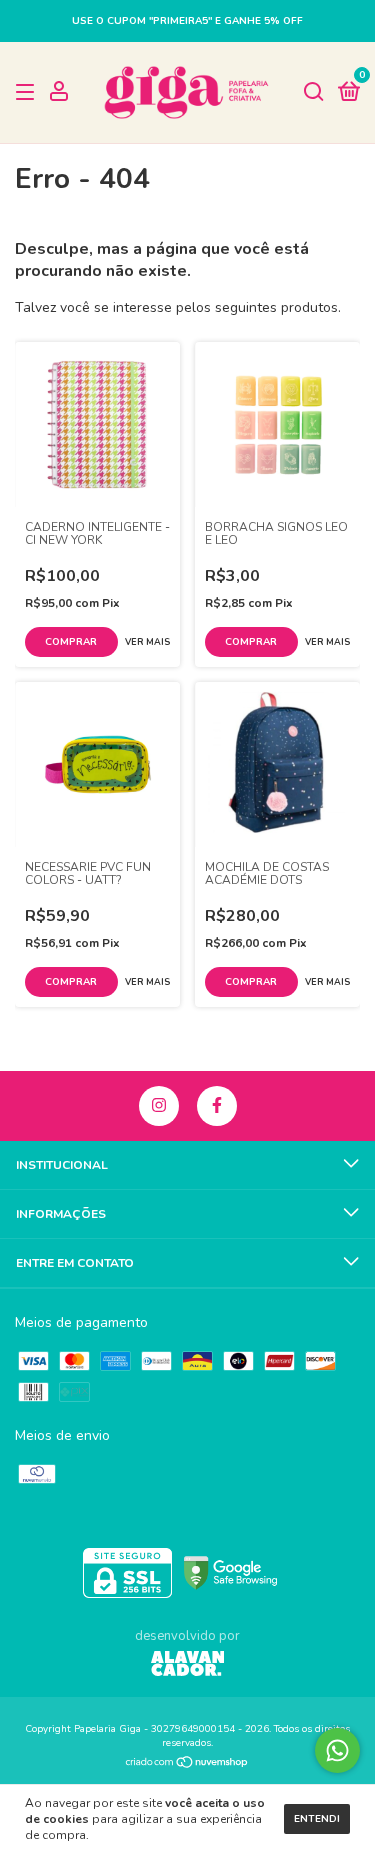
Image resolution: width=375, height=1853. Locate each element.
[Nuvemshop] (187, 1764)
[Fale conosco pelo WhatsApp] (337, 1750)
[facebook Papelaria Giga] (217, 1106)
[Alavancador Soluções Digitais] (188, 1666)
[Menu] (28, 93)
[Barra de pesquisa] (314, 93)
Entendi (317, 1819)
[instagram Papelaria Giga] (159, 1106)
